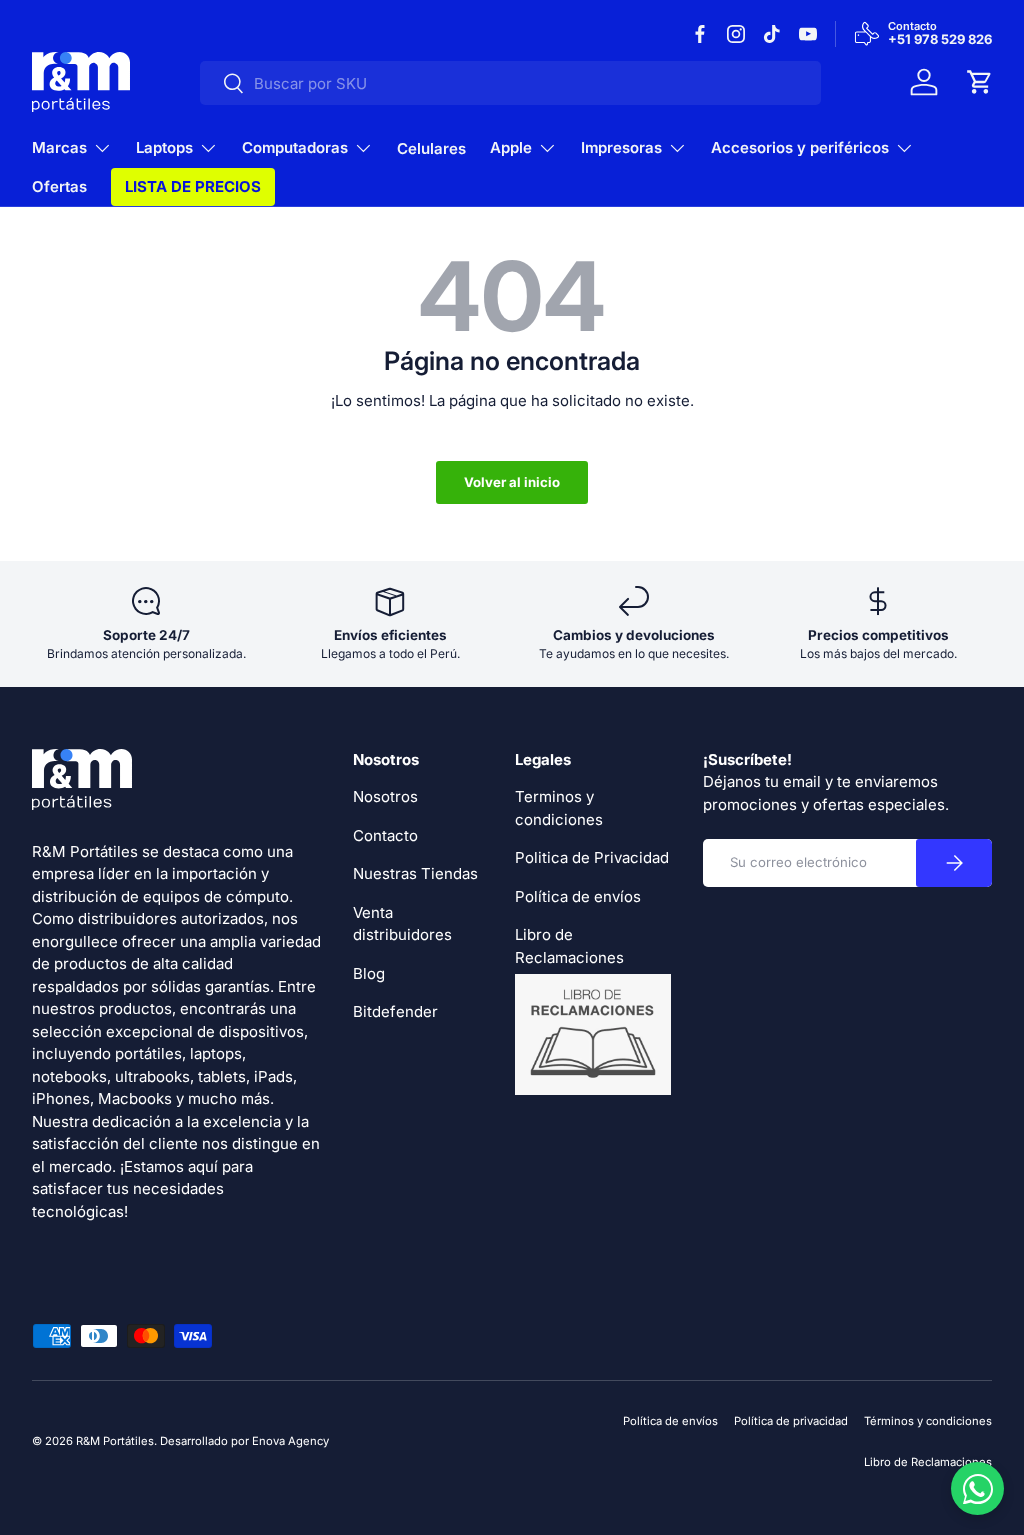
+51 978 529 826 (940, 40)
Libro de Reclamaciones (928, 1462)
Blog (369, 973)
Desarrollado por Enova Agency (244, 1441)
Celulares (431, 148)
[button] (980, 82)
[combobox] (510, 83)
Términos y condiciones (928, 1421)
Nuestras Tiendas (415, 873)
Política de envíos (578, 896)
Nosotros (385, 796)
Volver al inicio (512, 482)
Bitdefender (395, 1011)
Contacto (385, 835)
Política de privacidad (791, 1421)
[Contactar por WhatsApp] (977, 1488)
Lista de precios (193, 186)
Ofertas (59, 186)
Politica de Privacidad (592, 857)
